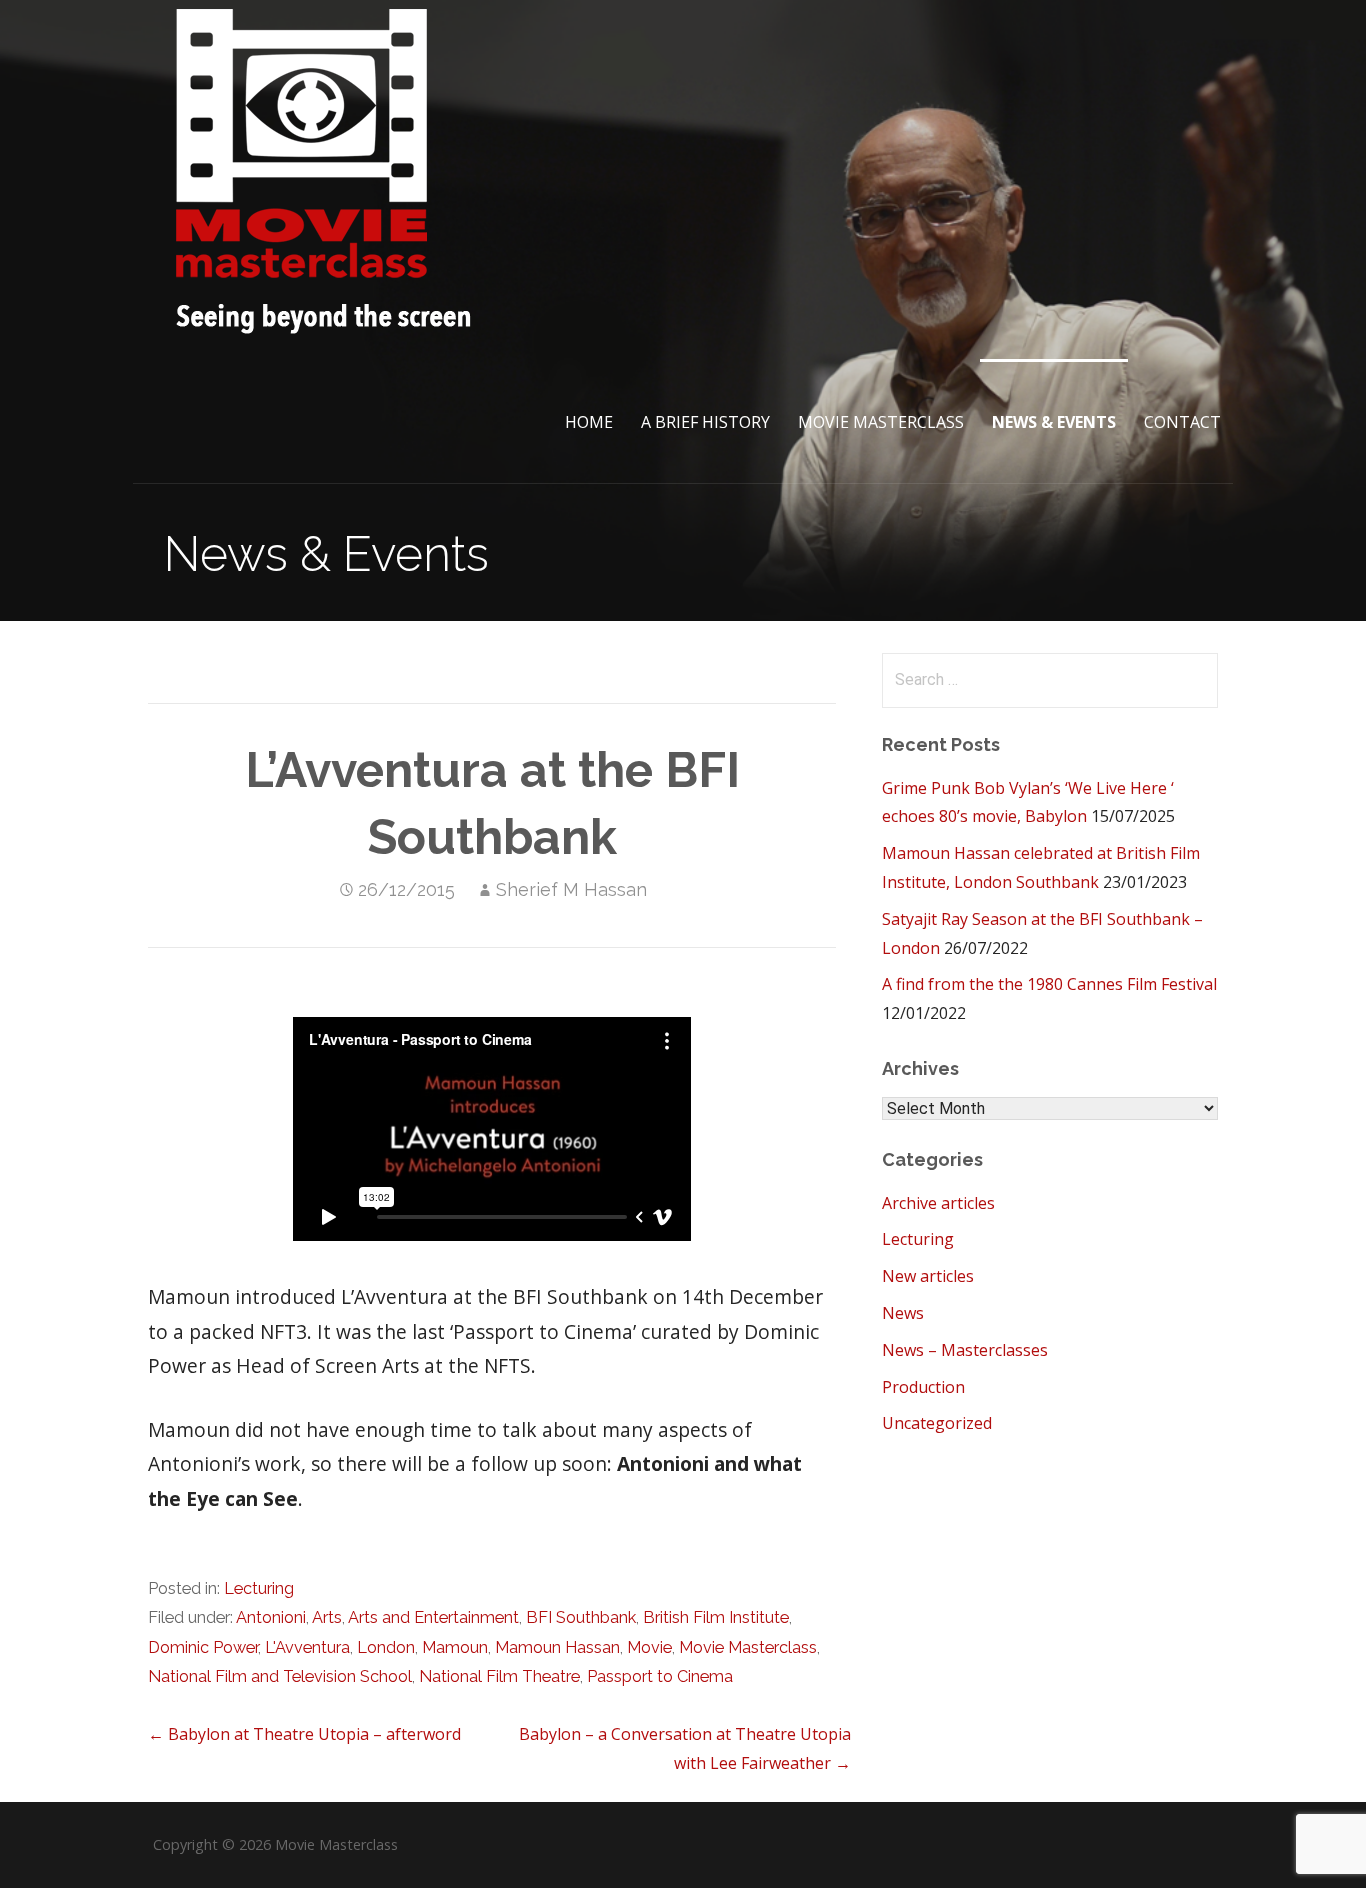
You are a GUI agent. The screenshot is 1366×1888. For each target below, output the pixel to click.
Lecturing (259, 1588)
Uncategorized (937, 1423)
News (903, 1313)
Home (589, 422)
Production (923, 1387)
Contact (1182, 422)
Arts (327, 1617)
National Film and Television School (280, 1676)
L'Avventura (307, 1647)
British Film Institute (716, 1617)
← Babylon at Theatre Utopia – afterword (304, 1734)
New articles (928, 1276)
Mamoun (455, 1647)
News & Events (1054, 422)
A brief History (705, 422)
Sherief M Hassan (571, 889)
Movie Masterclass (881, 422)
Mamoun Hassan (557, 1647)
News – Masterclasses (965, 1350)
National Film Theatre (499, 1676)
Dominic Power (203, 1647)
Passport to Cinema (660, 1676)
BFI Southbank (581, 1617)
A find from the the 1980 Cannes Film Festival (1049, 984)
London (386, 1647)
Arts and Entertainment (433, 1617)
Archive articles (938, 1203)
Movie (649, 1647)
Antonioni (271, 1617)
